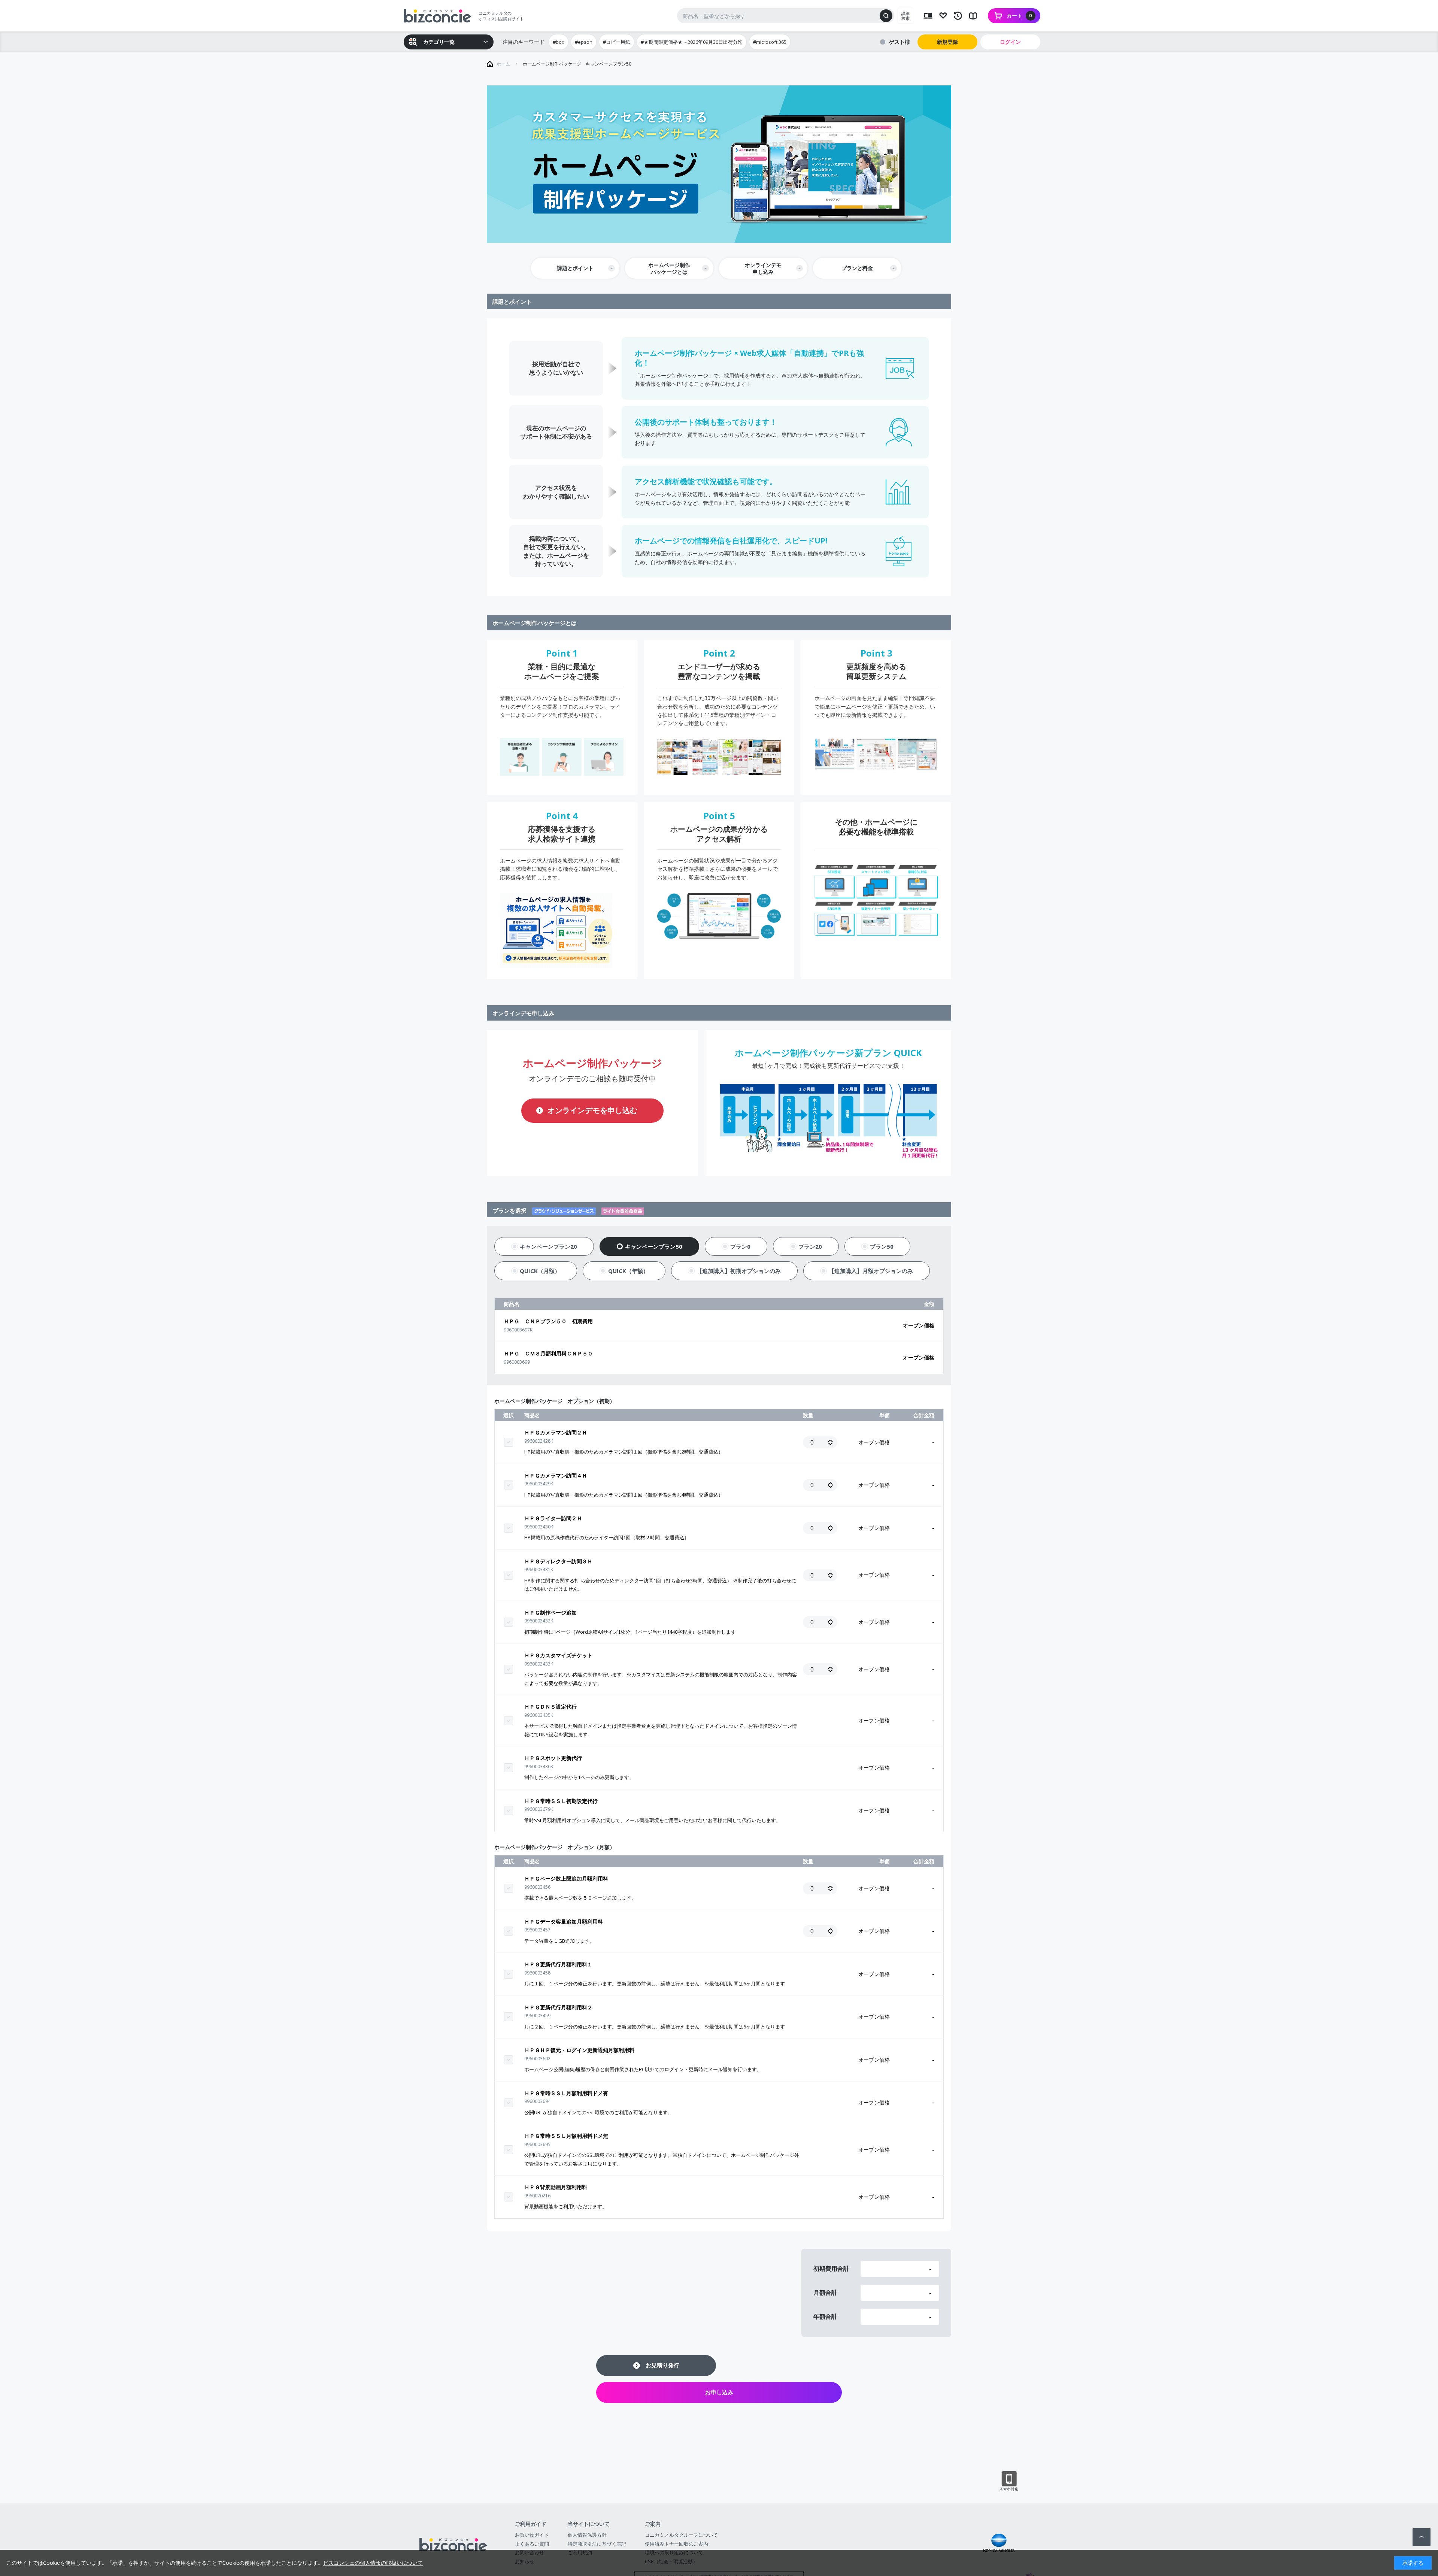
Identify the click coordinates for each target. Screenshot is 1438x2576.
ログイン (1010, 42)
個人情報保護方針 (587, 2535)
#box (559, 42)
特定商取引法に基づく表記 (597, 2544)
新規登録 (947, 42)
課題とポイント (575, 268)
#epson (584, 42)
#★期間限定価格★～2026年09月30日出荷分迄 (692, 42)
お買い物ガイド (532, 2535)
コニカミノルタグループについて (681, 2535)
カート (1019, 16)
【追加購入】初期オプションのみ (739, 1271)
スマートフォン (1009, 2481)
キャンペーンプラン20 (548, 1246)
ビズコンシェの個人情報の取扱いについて (373, 2563)
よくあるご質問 (532, 2544)
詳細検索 (905, 16)
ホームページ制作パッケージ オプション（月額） (555, 1847)
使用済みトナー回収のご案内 (676, 2544)
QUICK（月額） (540, 1271)
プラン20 (810, 1246)
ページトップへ (1422, 2537)
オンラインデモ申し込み (763, 268)
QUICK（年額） (628, 1271)
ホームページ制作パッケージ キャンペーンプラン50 (577, 64)
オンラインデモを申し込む (592, 1110)
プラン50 (882, 1246)
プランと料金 (857, 268)
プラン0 (740, 1246)
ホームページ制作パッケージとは (669, 268)
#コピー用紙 (617, 42)
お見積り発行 (662, 2365)
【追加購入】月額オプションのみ (871, 1271)
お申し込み (719, 2392)
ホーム (503, 64)
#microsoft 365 (770, 42)
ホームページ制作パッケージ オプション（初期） (555, 1401)
